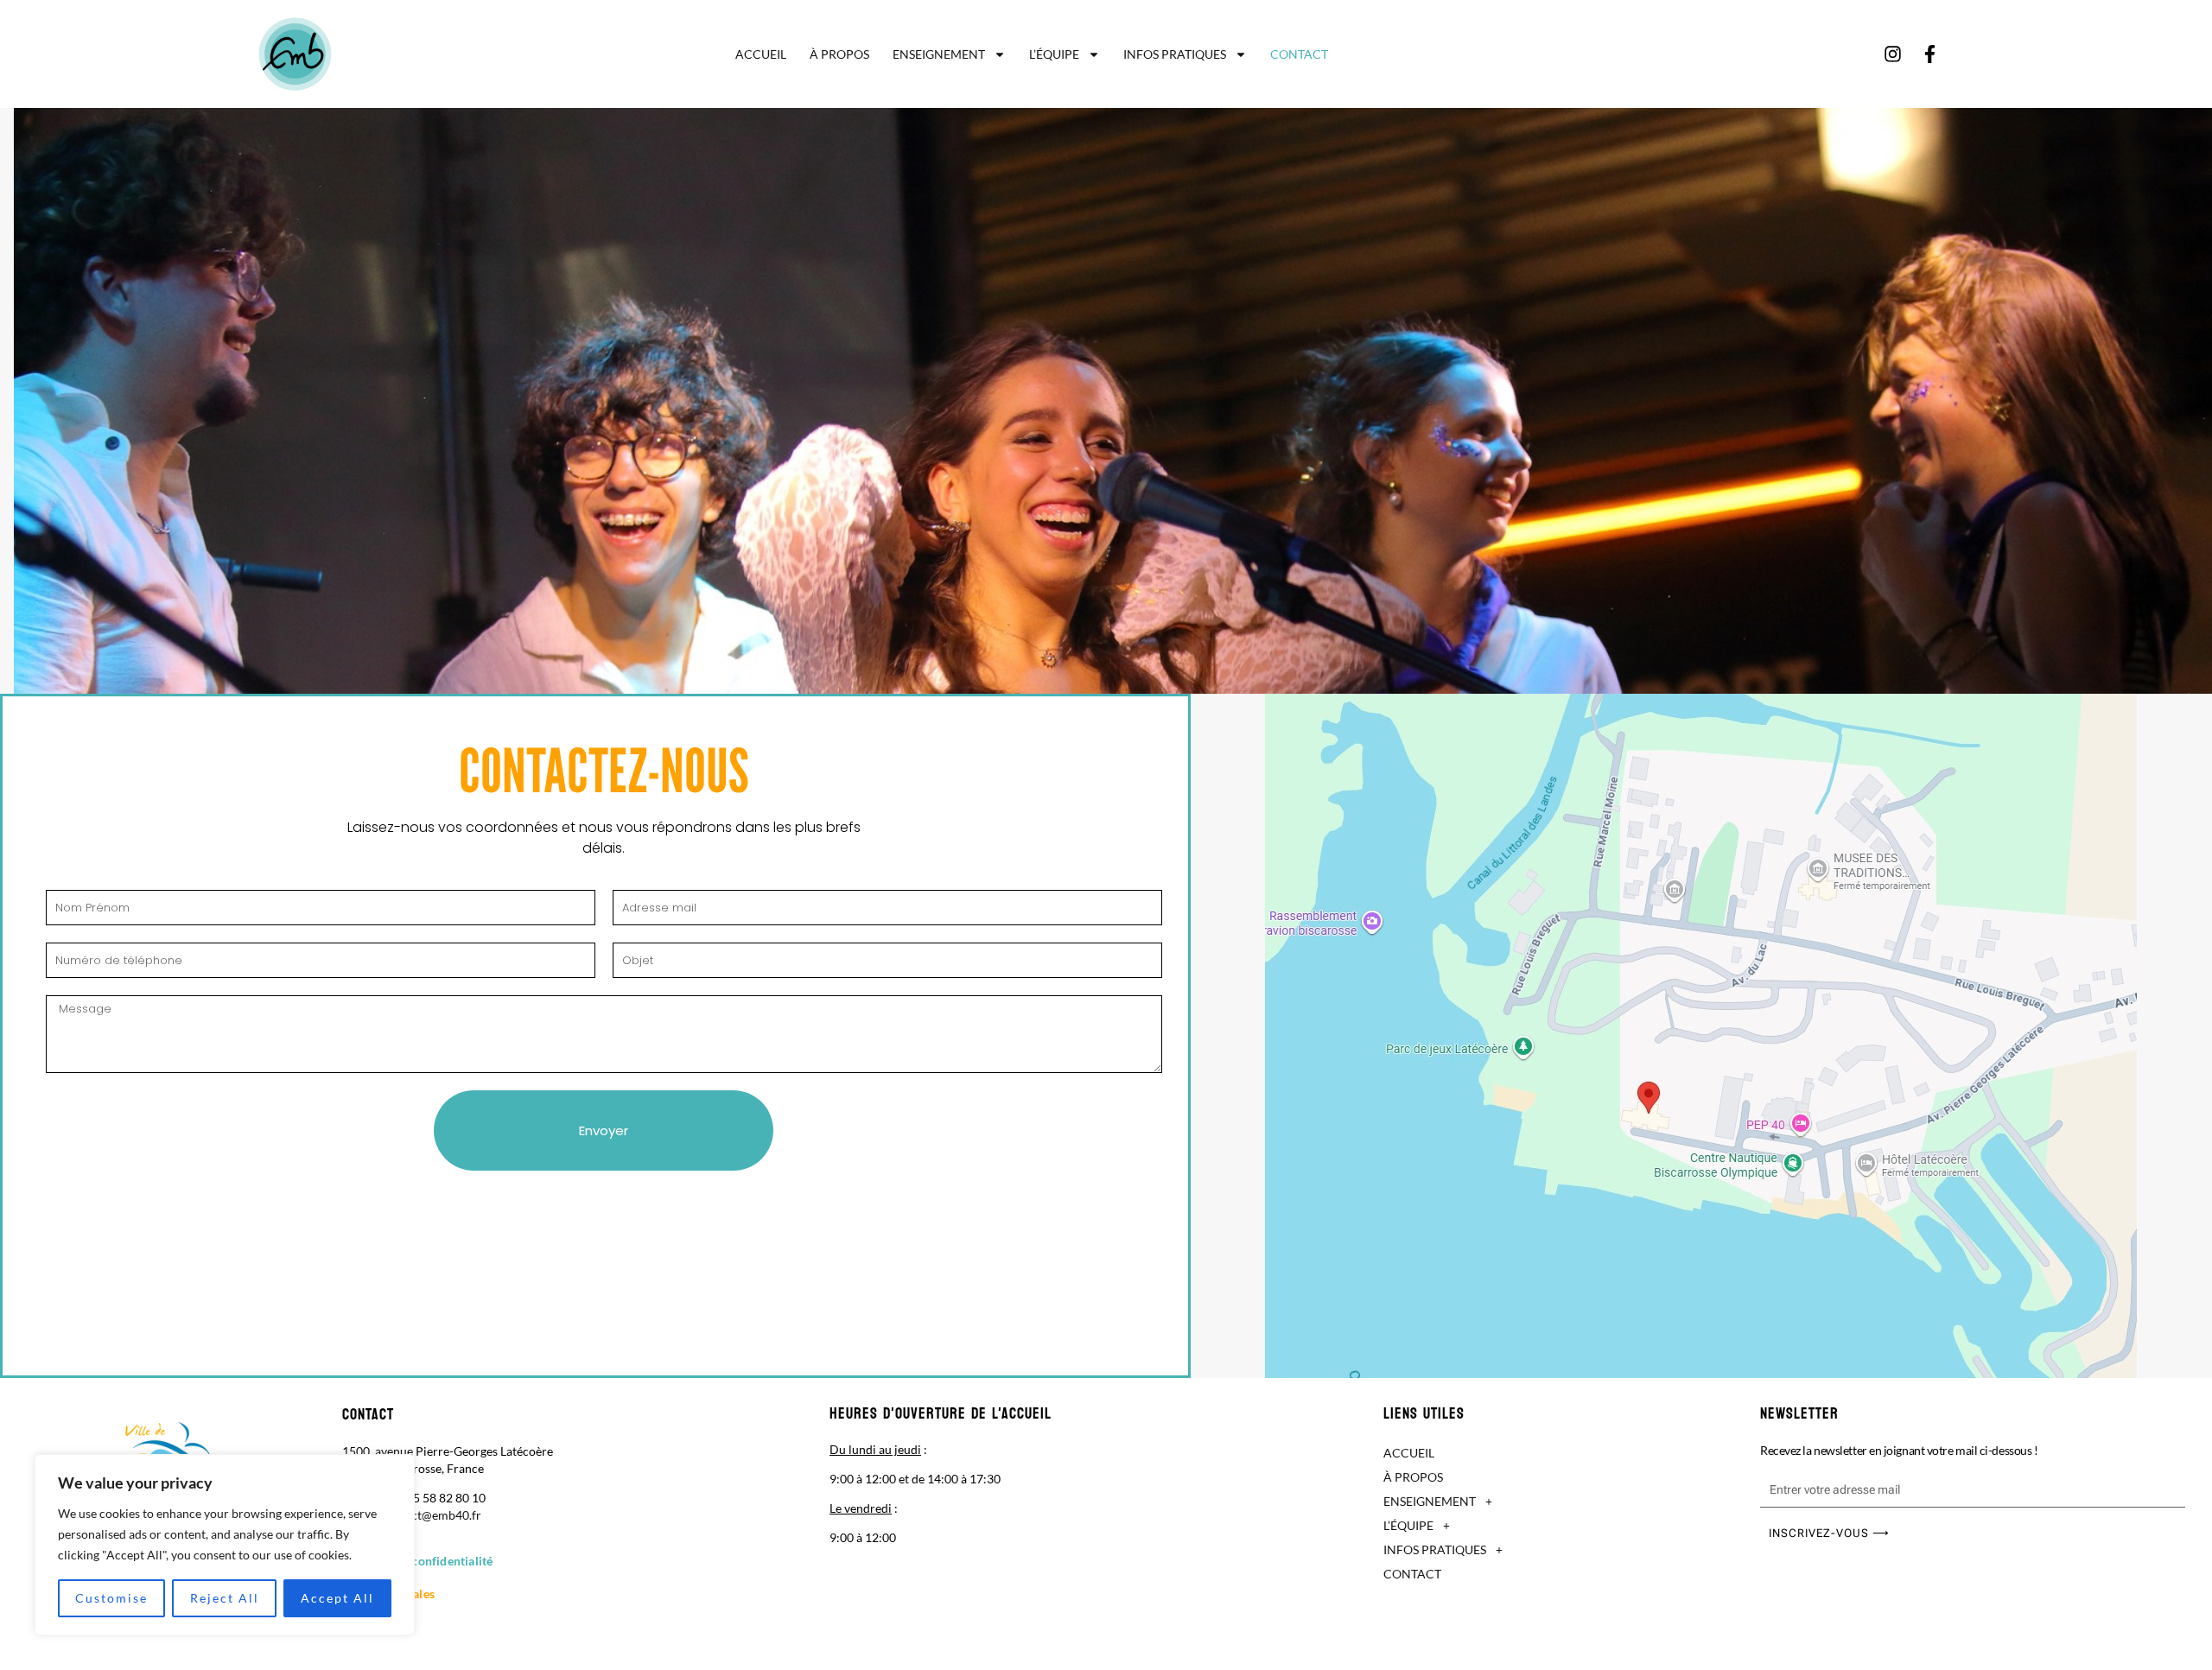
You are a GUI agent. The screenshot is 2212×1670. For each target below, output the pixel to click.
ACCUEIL (761, 54)
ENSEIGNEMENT (939, 54)
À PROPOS (839, 54)
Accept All (337, 1598)
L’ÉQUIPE (1054, 54)
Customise (111, 1598)
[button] (1563, 1502)
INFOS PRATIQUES (1175, 54)
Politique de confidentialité (418, 1561)
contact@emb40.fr (431, 1515)
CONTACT (1299, 54)
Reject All (225, 1598)
